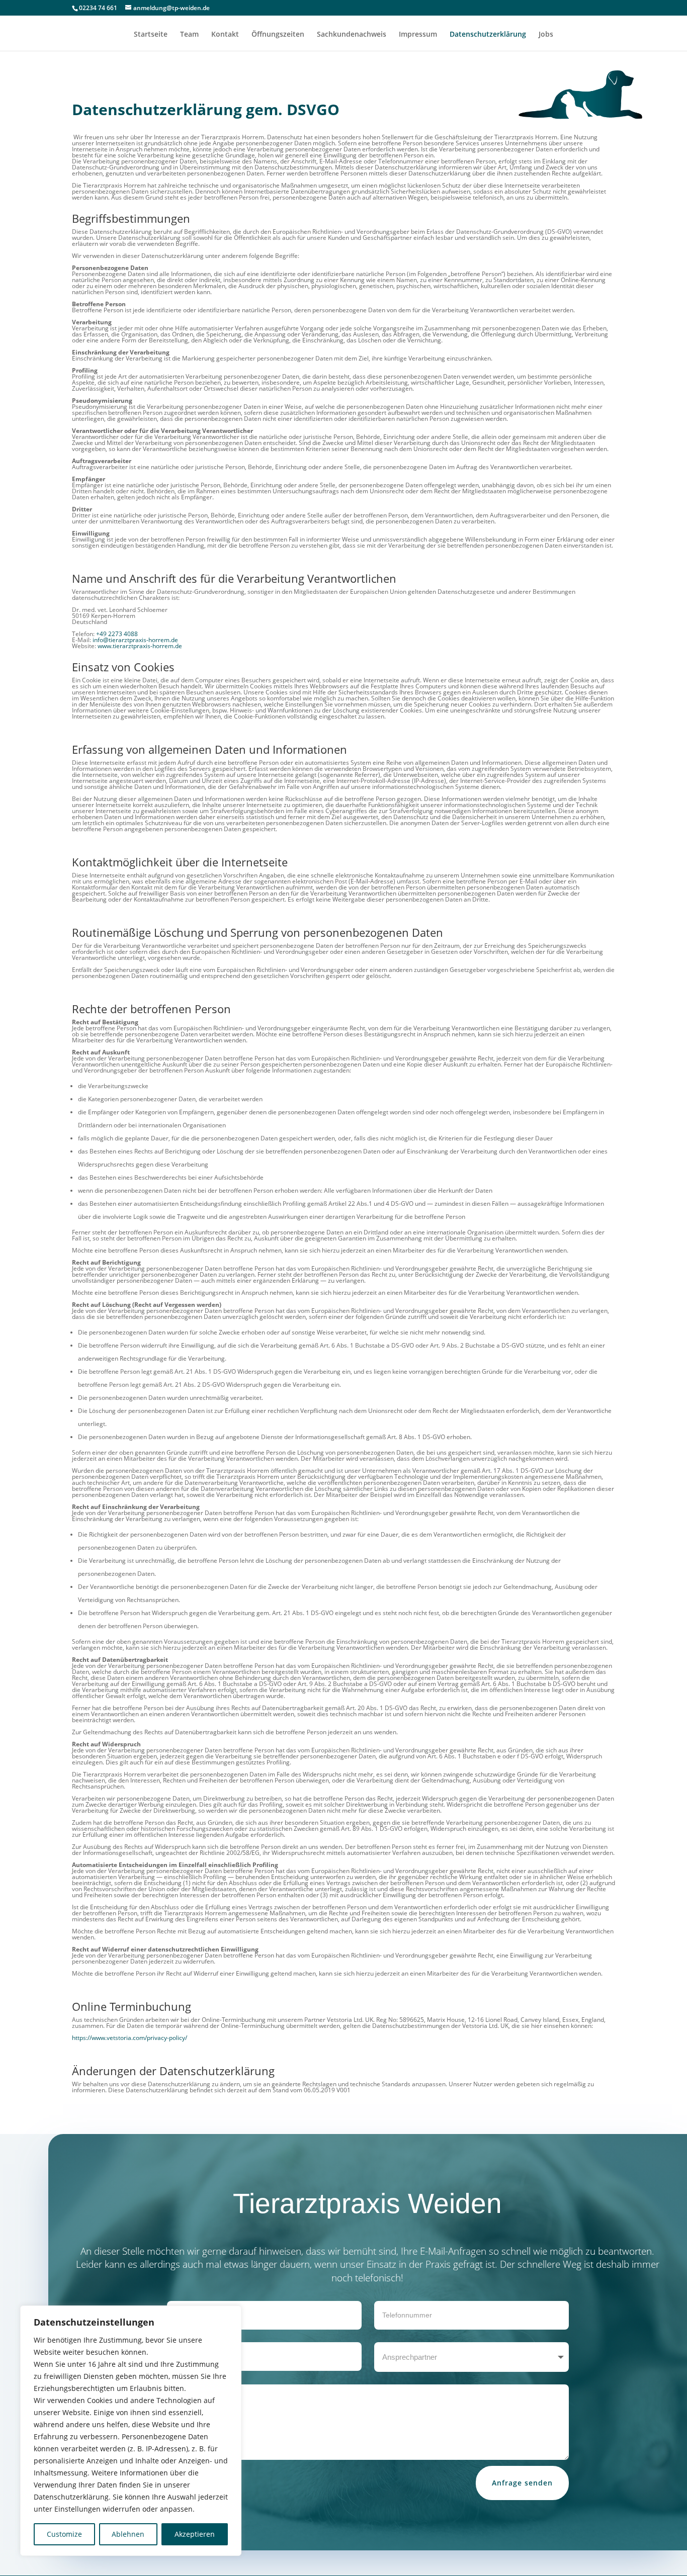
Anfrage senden (522, 2483)
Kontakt (225, 35)
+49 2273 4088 (117, 634)
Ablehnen (128, 2534)
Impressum (418, 35)
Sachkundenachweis (352, 35)
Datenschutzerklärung (488, 35)
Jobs (546, 35)
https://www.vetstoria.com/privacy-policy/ (130, 2038)
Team (189, 35)
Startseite (151, 35)
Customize (64, 2534)
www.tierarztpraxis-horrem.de (140, 646)
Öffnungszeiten (278, 35)
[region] (131, 2431)
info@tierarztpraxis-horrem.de (135, 640)
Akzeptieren (195, 2534)
